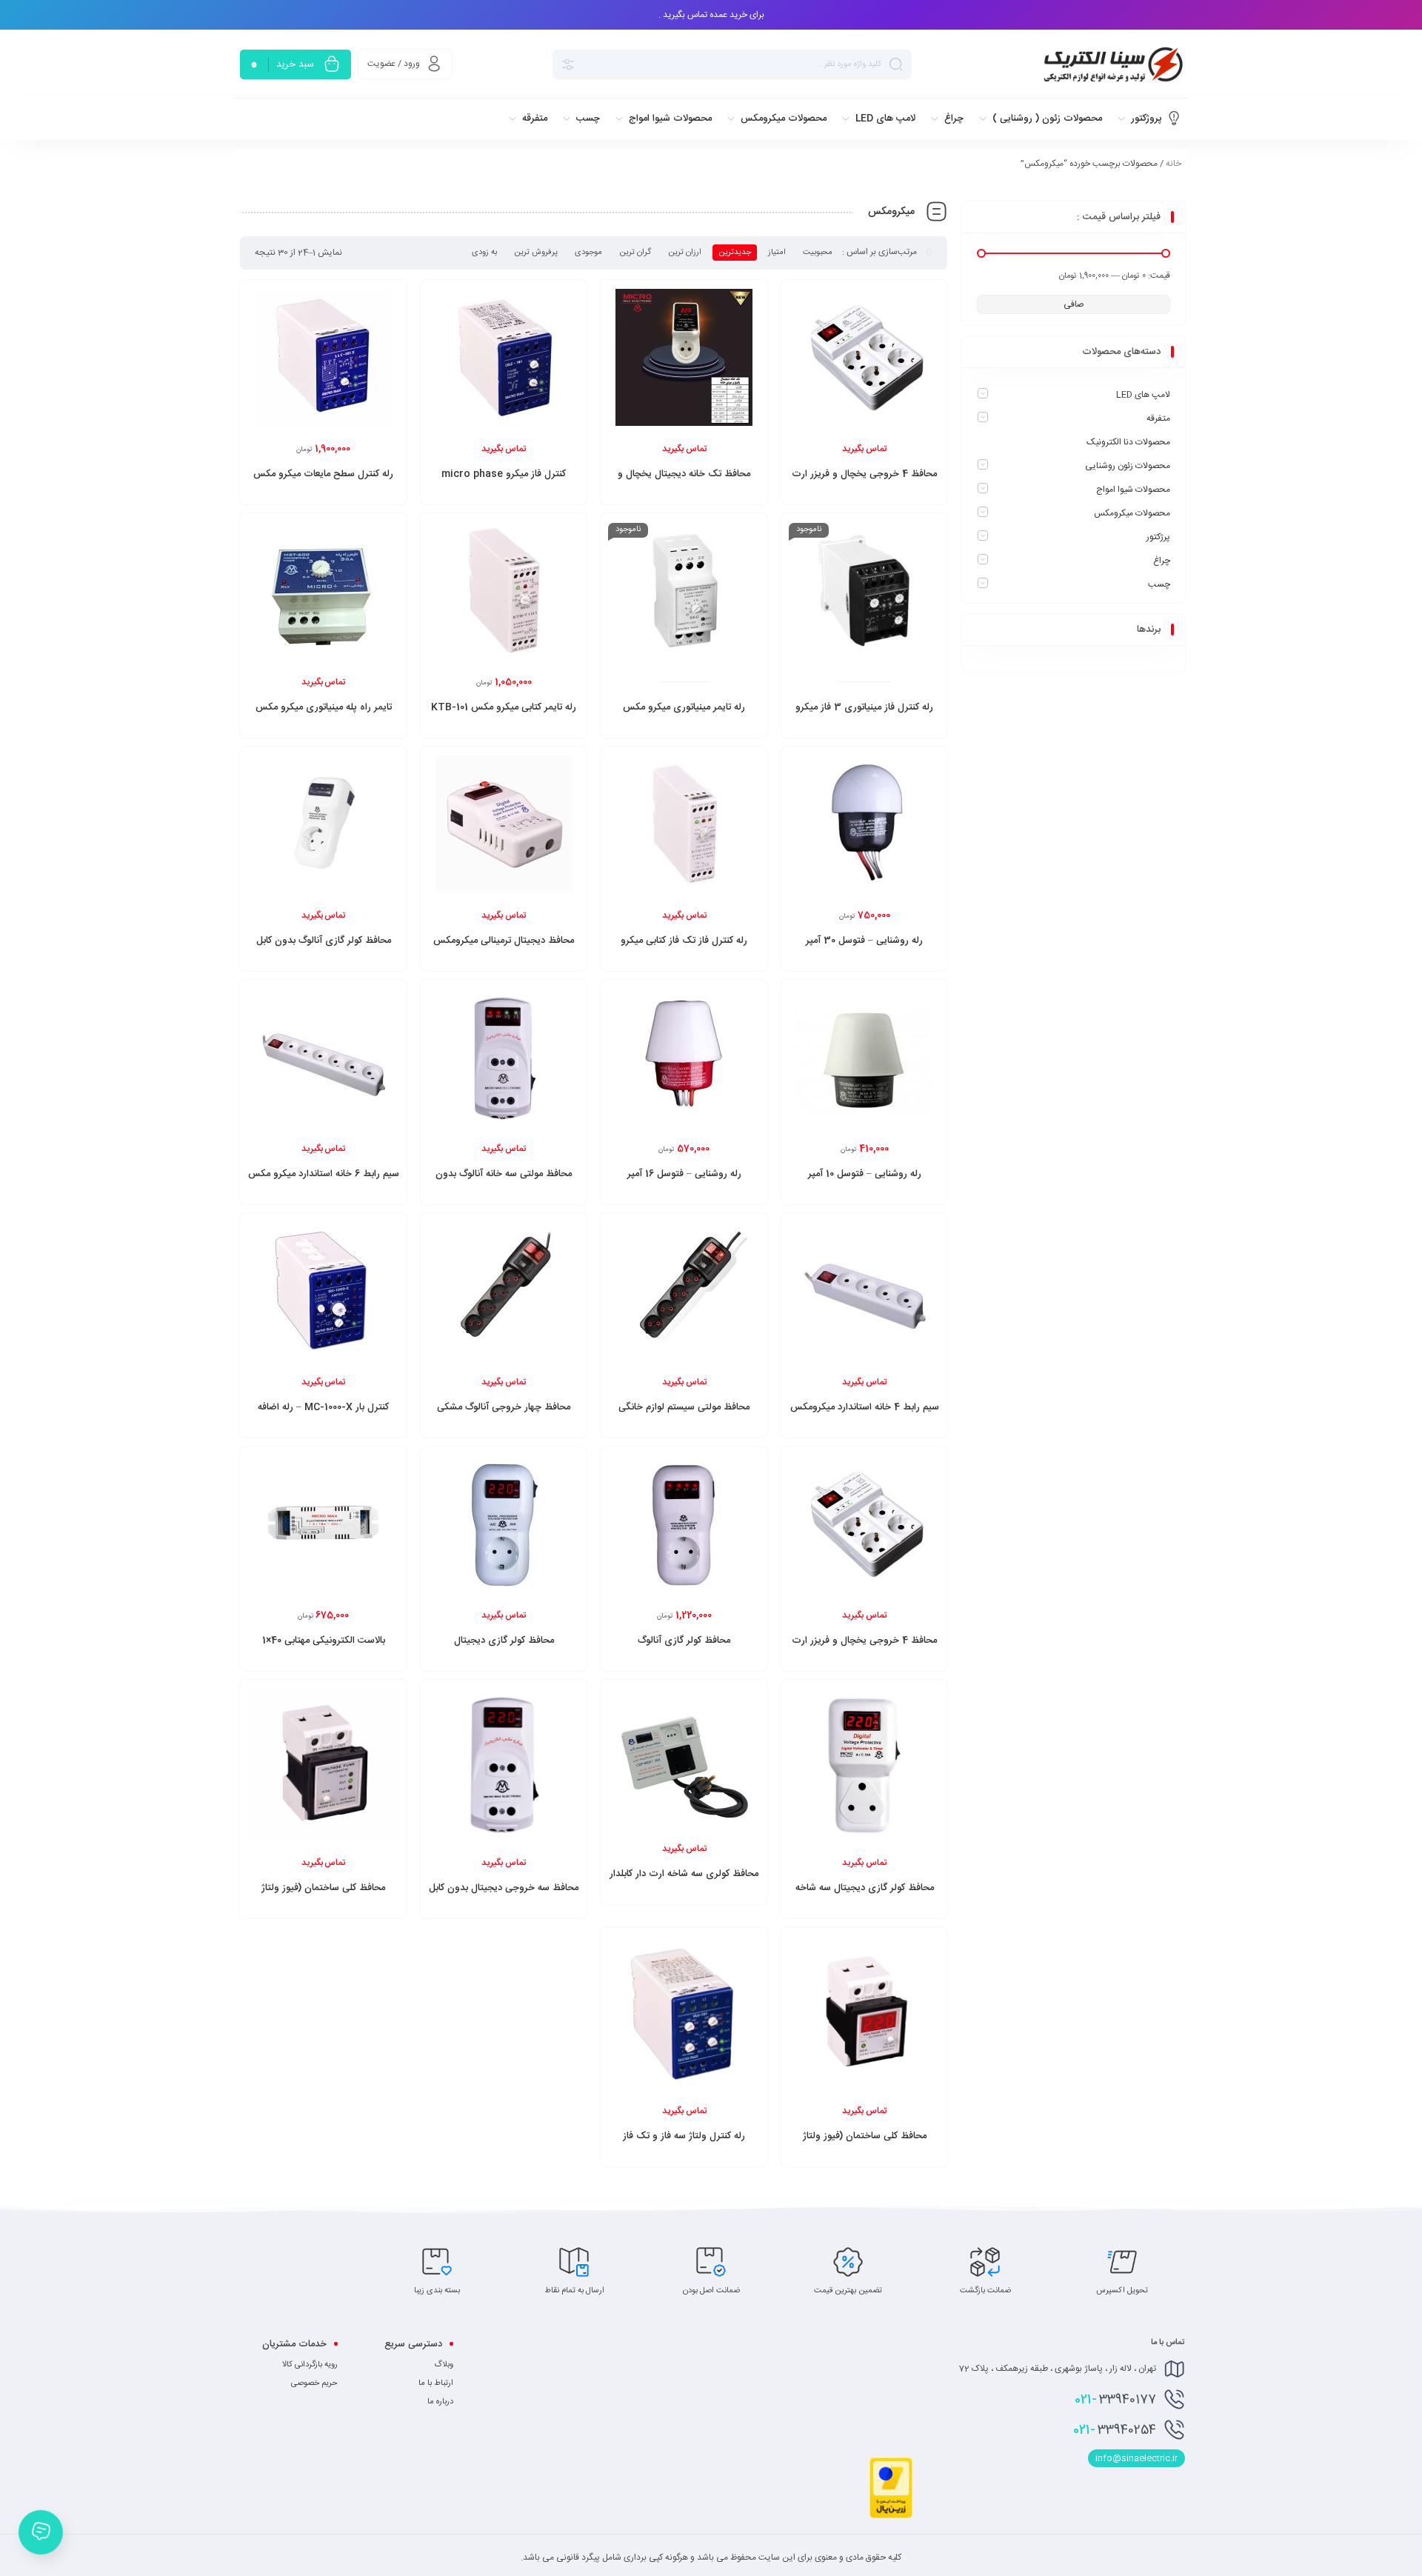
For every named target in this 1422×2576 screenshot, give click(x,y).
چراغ (1162, 561)
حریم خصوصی (314, 2383)
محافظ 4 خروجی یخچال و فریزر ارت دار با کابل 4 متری (864, 482)
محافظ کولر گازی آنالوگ (684, 1641)
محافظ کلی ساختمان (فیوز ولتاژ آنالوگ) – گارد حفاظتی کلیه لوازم (323, 1896)
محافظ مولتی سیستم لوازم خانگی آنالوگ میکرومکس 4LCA (684, 1415)
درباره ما (440, 2402)
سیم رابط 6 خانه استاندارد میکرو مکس (324, 1174)
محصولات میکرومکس (1132, 513)
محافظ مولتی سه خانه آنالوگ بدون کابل (504, 1182)
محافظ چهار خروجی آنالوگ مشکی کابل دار (504, 1415)
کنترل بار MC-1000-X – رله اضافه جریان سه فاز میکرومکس (323, 1415)
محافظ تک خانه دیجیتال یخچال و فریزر (684, 482)
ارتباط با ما (436, 2383)
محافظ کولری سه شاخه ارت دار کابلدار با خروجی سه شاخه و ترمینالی (684, 1882)
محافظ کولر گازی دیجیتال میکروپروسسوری (504, 1649)
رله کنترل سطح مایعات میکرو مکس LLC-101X (323, 482)
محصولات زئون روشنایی (1128, 466)
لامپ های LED (1143, 395)
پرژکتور (1158, 537)
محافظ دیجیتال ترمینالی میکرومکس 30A (504, 949)
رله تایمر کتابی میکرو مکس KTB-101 (504, 707)
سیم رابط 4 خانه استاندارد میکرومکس (865, 1407)
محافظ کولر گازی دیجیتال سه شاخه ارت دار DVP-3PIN (865, 1896)
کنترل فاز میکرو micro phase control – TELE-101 (504, 482)
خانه (1174, 164)
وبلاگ (444, 2365)
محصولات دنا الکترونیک (1128, 442)
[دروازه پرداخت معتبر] (891, 2516)
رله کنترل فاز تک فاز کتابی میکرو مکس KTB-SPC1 (684, 949)
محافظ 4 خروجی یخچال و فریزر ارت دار (864, 1649)
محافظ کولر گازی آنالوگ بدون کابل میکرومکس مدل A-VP (324, 949)
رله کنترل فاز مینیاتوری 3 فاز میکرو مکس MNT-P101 (864, 715)
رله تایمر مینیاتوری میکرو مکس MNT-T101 (684, 715)
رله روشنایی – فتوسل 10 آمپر (865, 1174)
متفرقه (1158, 418)
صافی (1074, 304)
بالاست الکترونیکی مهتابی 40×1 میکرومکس (324, 1649)
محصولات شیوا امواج (1133, 490)
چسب (1159, 584)
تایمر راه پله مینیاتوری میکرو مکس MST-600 (324, 715)
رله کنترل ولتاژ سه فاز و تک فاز (684, 2136)
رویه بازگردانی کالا (310, 2365)
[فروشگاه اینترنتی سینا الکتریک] (1111, 64)
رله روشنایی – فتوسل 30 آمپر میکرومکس (864, 949)
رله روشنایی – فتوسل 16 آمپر (684, 1174)
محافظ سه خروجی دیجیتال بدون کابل (504, 1888)
